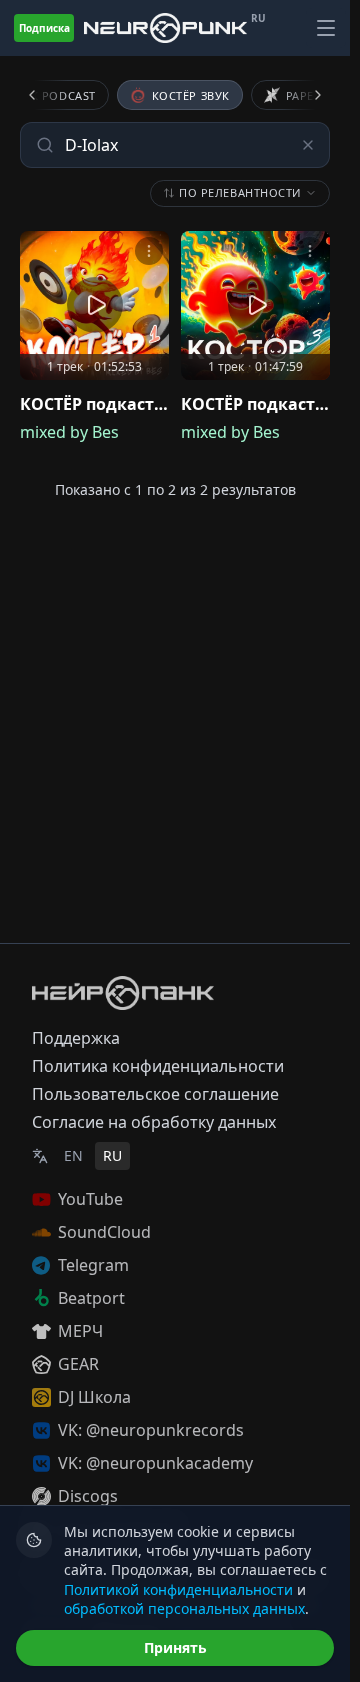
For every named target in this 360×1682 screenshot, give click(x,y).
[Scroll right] (306, 95)
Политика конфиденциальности (158, 1066)
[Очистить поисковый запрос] (308, 145)
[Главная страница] (165, 28)
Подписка (44, 28)
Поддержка (76, 1038)
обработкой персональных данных (184, 1608)
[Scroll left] (44, 95)
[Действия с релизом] (149, 251)
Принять (175, 1647)
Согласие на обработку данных (154, 1122)
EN (73, 1155)
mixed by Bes (69, 432)
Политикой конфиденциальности (178, 1589)
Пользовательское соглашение (155, 1094)
